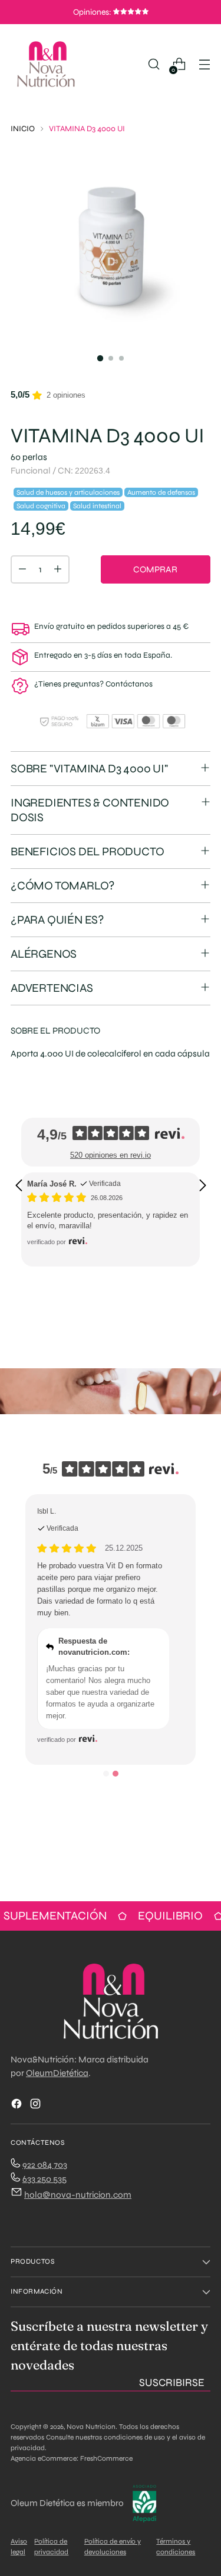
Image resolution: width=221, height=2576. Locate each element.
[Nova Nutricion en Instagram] (37, 2106)
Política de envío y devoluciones (113, 2547)
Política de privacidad (51, 2547)
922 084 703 (45, 2165)
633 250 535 (44, 2179)
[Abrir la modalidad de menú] (204, 64)
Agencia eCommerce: (44, 2458)
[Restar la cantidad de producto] (22, 569)
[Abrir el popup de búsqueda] (154, 64)
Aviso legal (19, 2547)
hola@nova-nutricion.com (78, 2195)
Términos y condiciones (176, 2547)
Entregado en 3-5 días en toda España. (103, 655)
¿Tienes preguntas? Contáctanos (93, 684)
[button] (19, 1185)
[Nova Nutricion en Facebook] (18, 2106)
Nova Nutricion (91, 2427)
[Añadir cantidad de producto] (58, 569)
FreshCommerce (106, 2458)
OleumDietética (57, 2073)
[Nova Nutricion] (46, 64)
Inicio (23, 129)
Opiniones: (93, 12)
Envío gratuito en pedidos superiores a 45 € (111, 626)
